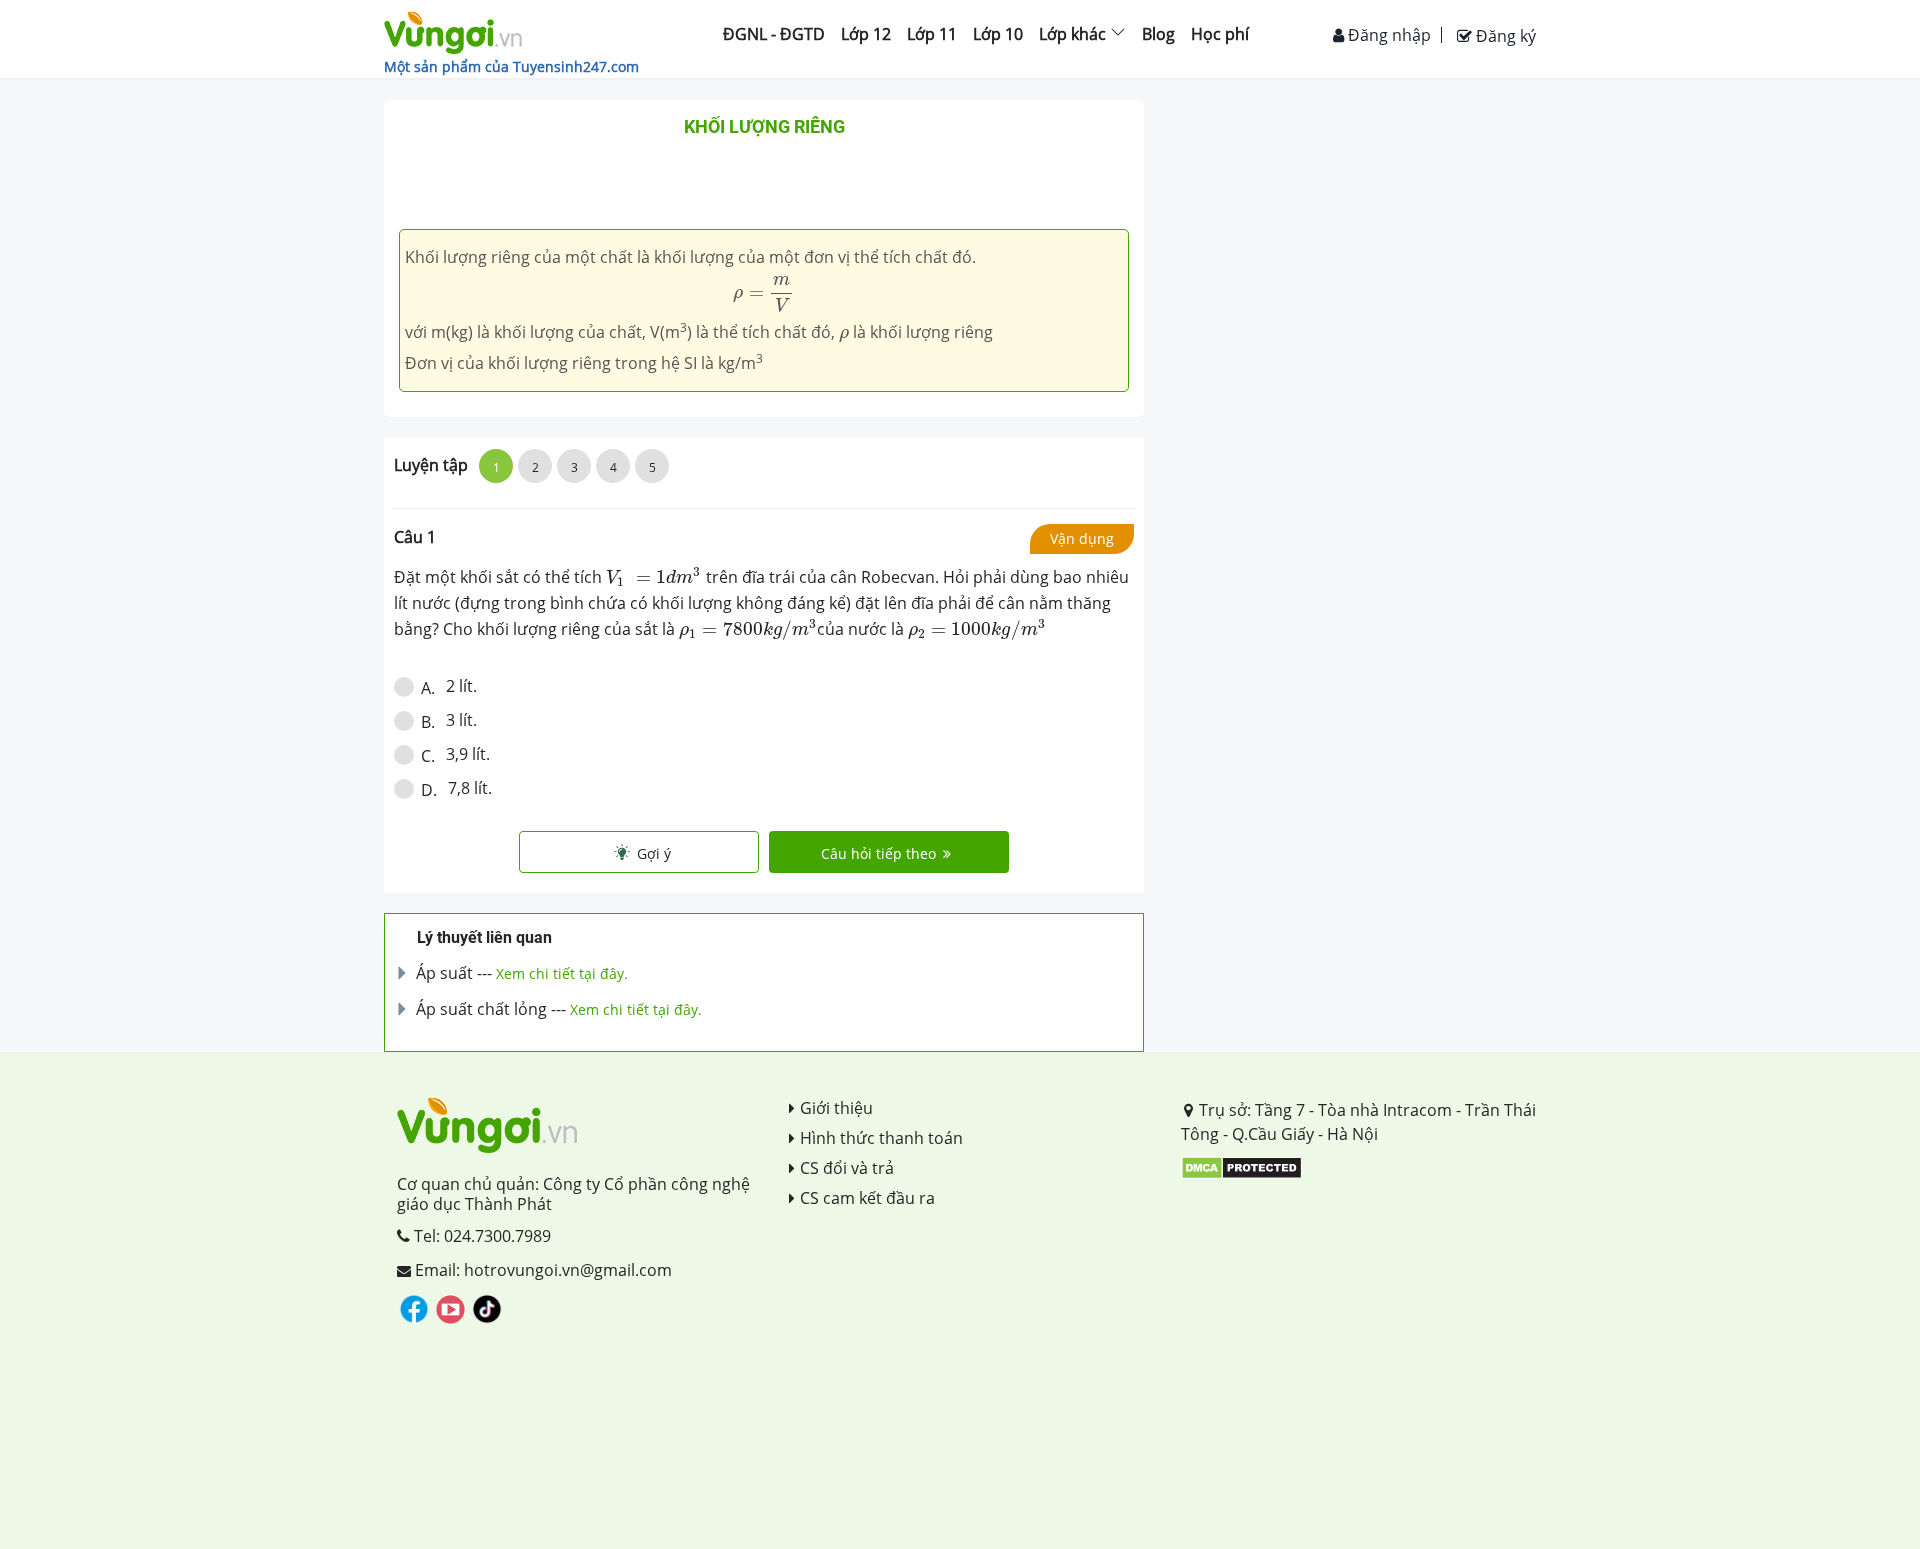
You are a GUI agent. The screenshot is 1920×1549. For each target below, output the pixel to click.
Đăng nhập (1387, 35)
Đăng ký (1504, 36)
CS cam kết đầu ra (867, 1198)
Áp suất (444, 973)
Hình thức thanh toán (881, 1138)
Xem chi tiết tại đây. (562, 973)
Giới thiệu (836, 1108)
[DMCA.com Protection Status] (1241, 1166)
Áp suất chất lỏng (481, 1009)
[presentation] (763, 294)
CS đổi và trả (847, 1168)
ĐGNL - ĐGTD (774, 34)
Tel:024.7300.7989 (480, 1236)
